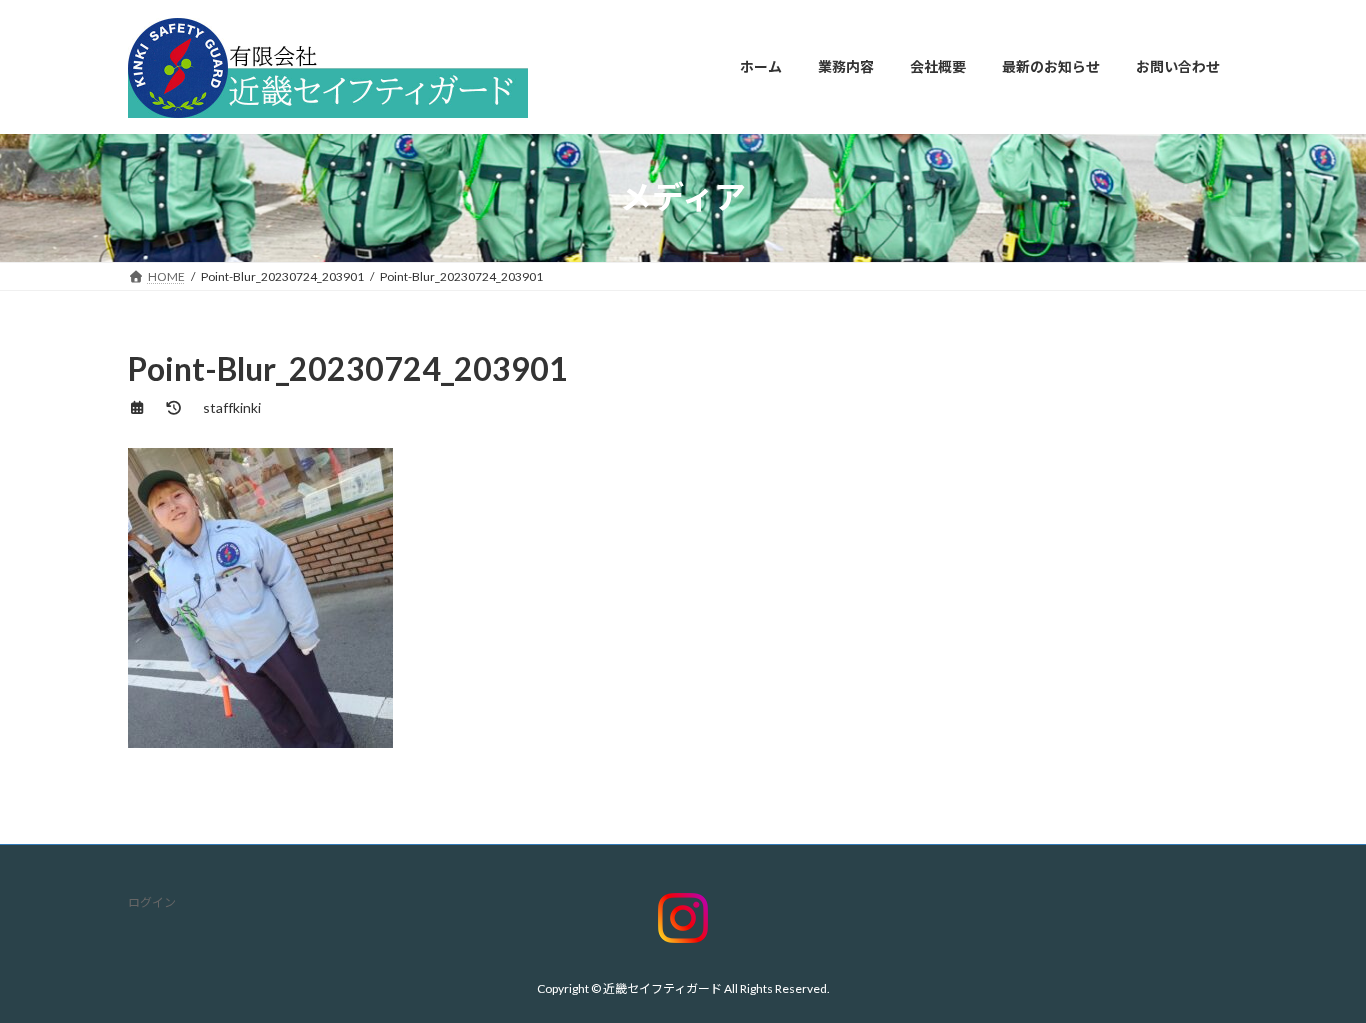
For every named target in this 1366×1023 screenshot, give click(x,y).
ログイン (152, 902)
